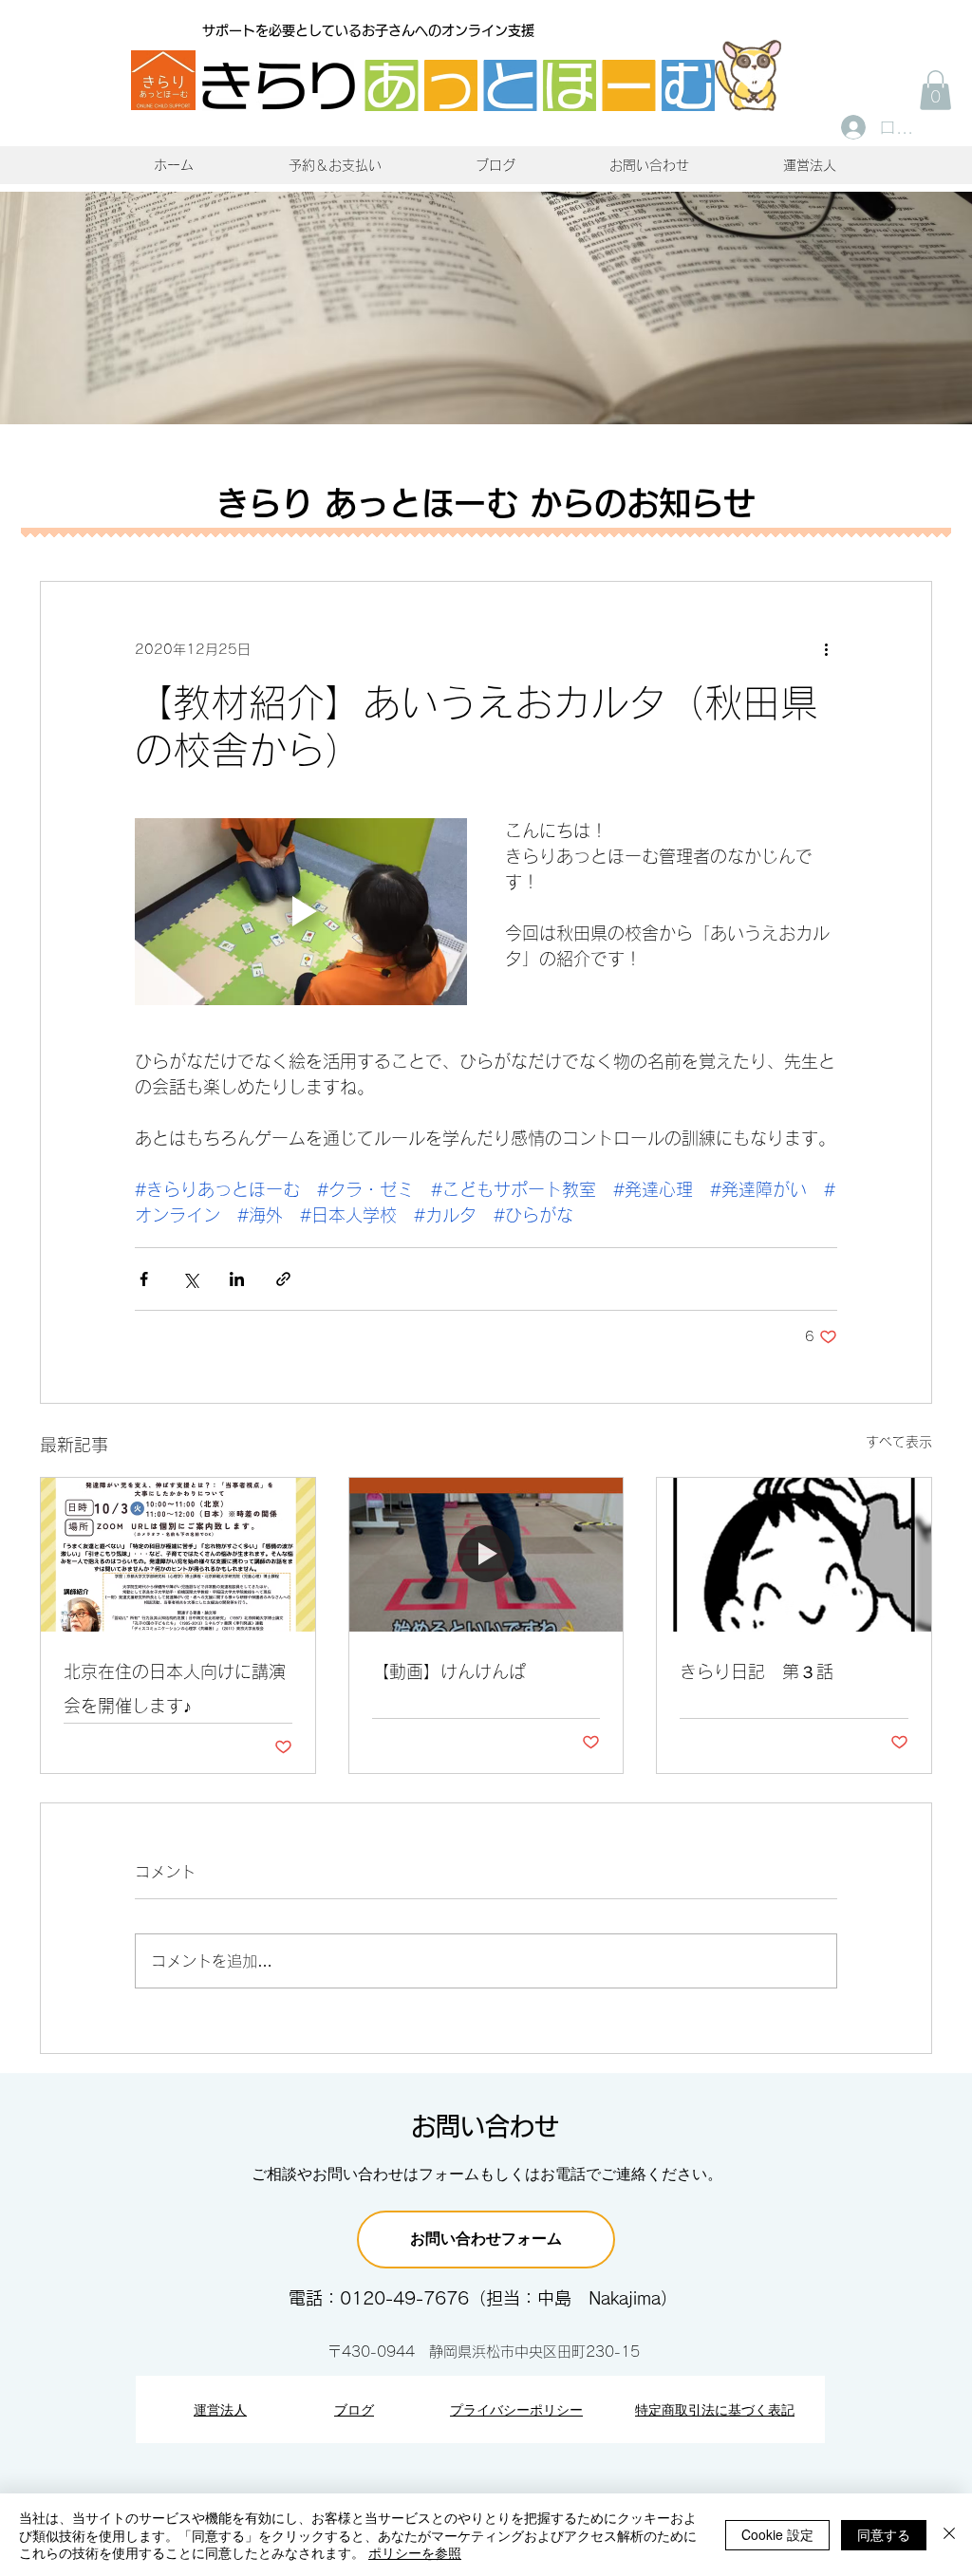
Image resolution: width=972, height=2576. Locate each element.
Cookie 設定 (777, 2534)
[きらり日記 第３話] (794, 1555)
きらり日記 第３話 (757, 1671)
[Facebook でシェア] (144, 1279)
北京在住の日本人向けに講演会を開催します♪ (175, 1689)
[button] (935, 90)
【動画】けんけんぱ (449, 1671)
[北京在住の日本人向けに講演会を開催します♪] (178, 1555)
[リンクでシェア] (283, 1279)
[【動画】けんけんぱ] (486, 1555)
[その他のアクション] (826, 650)
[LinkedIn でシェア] (237, 1279)
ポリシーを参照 (415, 2552)
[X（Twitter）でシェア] (190, 1279)
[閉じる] (949, 2535)
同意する (884, 2534)
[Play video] (301, 912)
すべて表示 (899, 1442)
